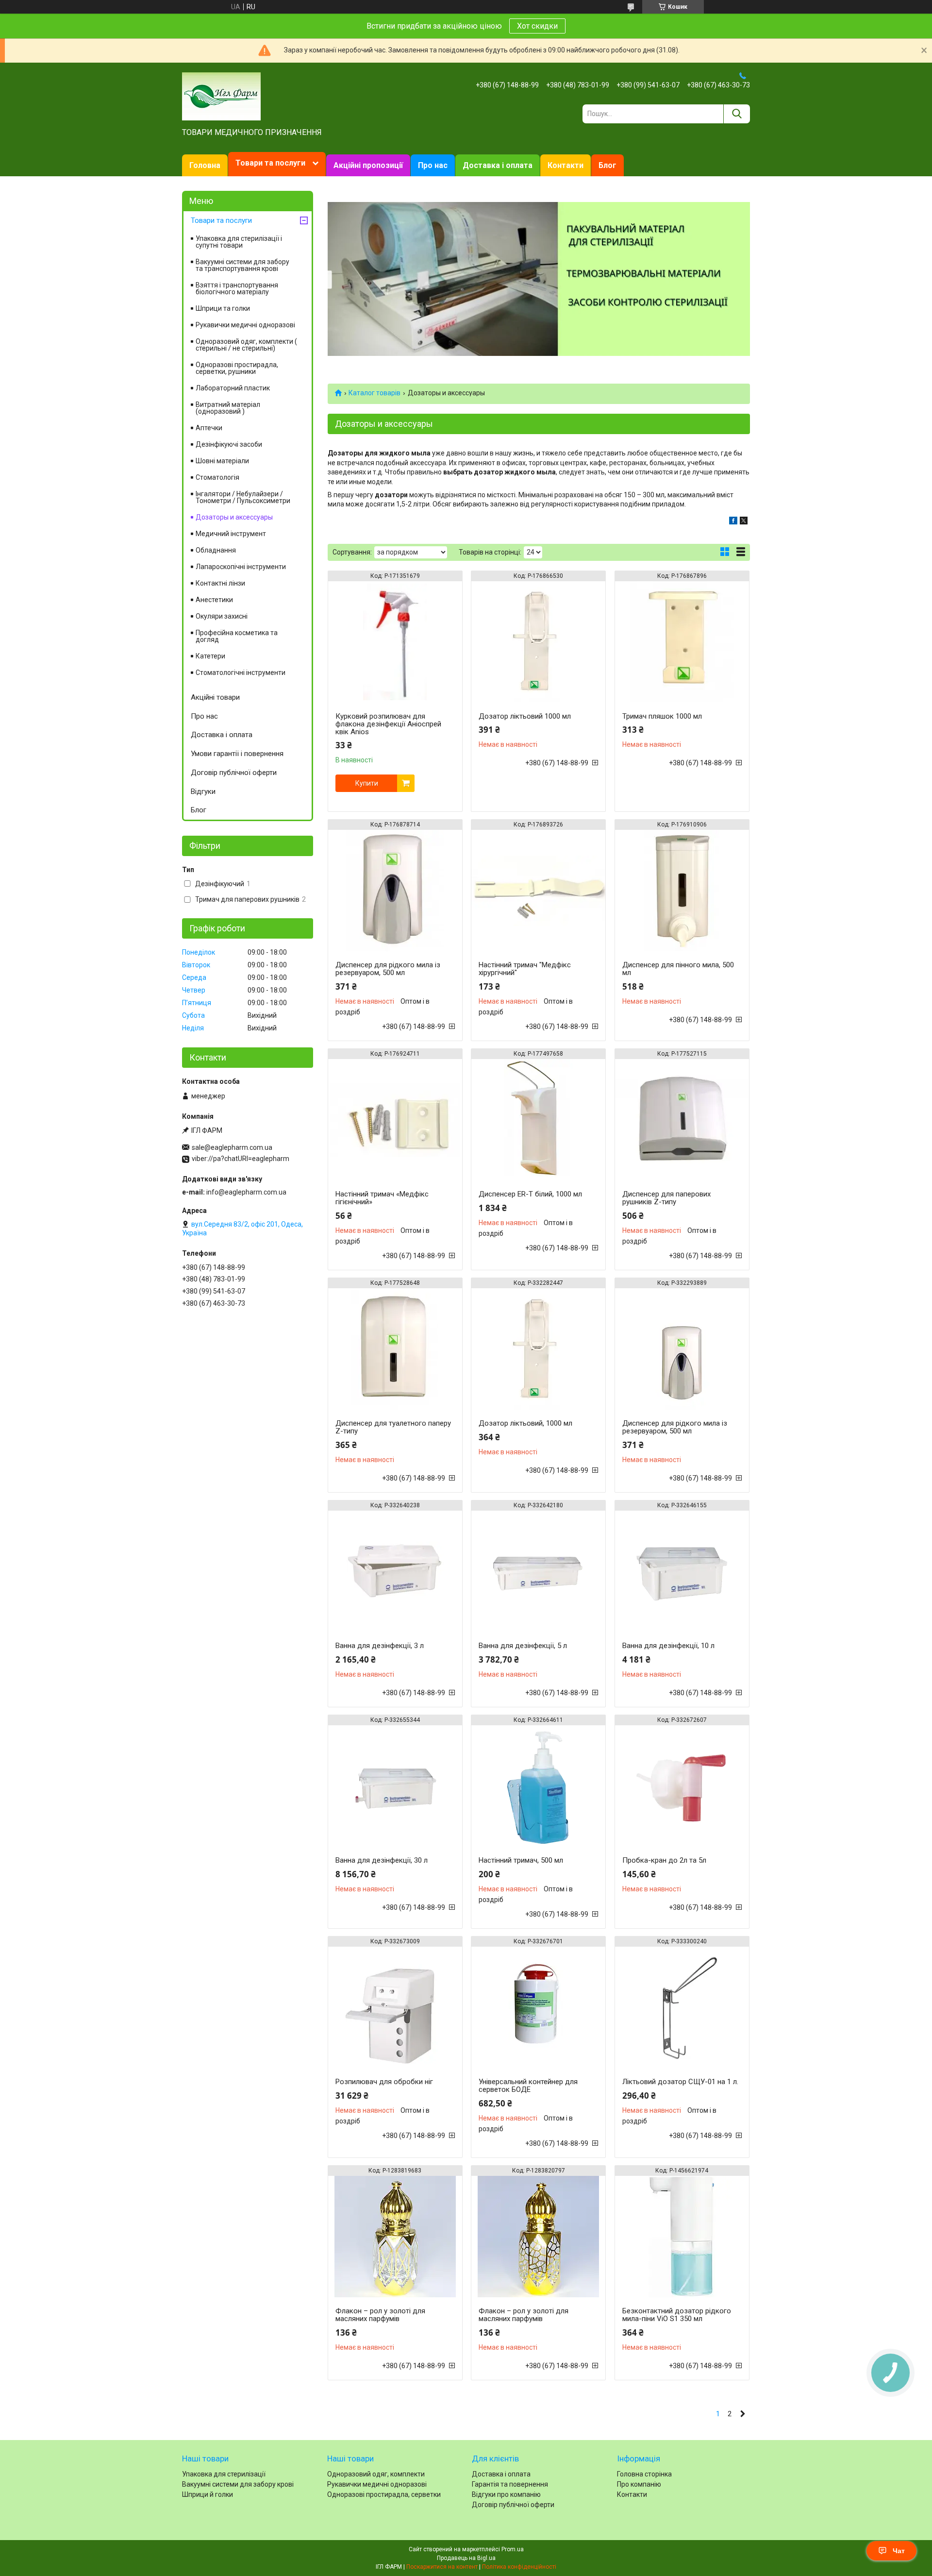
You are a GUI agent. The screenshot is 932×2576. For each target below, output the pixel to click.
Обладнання (216, 550)
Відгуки (203, 791)
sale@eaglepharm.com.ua (232, 1147)
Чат (899, 2551)
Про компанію (639, 2484)
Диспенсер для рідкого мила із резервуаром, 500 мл (388, 969)
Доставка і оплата (498, 165)
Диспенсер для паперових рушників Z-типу (666, 1198)
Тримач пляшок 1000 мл (662, 716)
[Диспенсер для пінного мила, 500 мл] (682, 891)
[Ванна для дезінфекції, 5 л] (538, 1571)
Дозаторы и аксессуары (234, 517)
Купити (367, 783)
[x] (744, 522)
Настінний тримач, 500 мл (521, 1860)
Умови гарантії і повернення (237, 754)
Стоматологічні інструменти (241, 673)
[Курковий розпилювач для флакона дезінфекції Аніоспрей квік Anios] (395, 642)
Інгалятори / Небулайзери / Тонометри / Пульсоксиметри (243, 497)
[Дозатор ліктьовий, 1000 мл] (538, 1349)
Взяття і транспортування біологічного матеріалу (237, 288)
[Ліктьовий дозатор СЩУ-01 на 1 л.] (682, 2007)
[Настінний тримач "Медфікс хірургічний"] (538, 891)
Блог (607, 165)
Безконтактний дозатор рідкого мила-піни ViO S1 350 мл (677, 2315)
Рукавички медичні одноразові (245, 325)
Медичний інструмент (231, 534)
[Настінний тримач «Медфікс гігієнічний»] (395, 1120)
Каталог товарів (374, 393)
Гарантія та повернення (510, 2484)
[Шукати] (737, 114)
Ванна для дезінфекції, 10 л (668, 1646)
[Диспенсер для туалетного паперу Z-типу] (395, 1349)
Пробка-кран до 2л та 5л (664, 1860)
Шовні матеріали (222, 461)
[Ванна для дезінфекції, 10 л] (682, 1571)
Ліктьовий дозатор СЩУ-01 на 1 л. (680, 2082)
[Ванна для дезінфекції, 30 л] (395, 1786)
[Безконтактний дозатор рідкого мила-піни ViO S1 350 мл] (682, 2237)
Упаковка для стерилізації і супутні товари (239, 242)
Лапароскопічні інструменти (241, 567)
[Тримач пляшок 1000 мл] (682, 642)
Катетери (210, 656)
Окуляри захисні (222, 616)
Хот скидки (537, 26)
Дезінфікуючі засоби (229, 444)
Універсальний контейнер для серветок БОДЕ (528, 2086)
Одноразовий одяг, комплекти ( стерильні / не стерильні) (246, 345)
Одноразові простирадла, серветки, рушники (237, 368)
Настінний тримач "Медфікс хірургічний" (525, 969)
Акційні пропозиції (368, 165)
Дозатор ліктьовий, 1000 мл (525, 1423)
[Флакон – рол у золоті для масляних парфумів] (395, 2237)
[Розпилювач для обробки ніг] (395, 2007)
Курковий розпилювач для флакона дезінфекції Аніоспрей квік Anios (388, 724)
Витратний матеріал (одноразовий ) (228, 408)
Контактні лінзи (220, 583)
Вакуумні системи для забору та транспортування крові (242, 265)
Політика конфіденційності (519, 2567)
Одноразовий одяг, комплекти (376, 2474)
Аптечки (209, 428)
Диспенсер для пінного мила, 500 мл (678, 969)
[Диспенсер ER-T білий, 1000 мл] (538, 1120)
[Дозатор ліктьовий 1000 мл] (538, 642)
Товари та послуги (270, 163)
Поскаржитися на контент (442, 2567)
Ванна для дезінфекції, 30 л (382, 1860)
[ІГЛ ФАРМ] (221, 96)
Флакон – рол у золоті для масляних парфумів (380, 2315)
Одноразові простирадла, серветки (384, 2494)
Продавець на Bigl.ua (466, 2558)
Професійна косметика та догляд (237, 636)
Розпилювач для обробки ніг (384, 2082)
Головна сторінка (644, 2474)
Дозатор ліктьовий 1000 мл (525, 716)
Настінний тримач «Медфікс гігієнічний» (382, 1198)
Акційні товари (215, 697)
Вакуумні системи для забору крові (238, 2484)
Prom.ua (513, 2549)
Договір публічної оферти (234, 773)
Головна (205, 165)
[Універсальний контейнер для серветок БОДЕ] (538, 2007)
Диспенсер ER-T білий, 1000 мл (530, 1194)
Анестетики (214, 600)
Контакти (566, 165)
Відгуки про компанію (506, 2494)
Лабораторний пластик (233, 388)
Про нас (433, 165)
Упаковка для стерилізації (224, 2474)
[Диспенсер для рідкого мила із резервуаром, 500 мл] (395, 891)
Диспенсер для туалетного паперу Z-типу (393, 1427)
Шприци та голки (223, 308)
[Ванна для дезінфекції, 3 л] (395, 1571)
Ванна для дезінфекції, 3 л (380, 1646)
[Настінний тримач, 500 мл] (538, 1786)
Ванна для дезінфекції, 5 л (523, 1646)
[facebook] (733, 522)
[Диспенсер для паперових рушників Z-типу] (682, 1120)
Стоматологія (217, 477)
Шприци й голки (208, 2494)
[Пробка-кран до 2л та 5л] (682, 1786)
